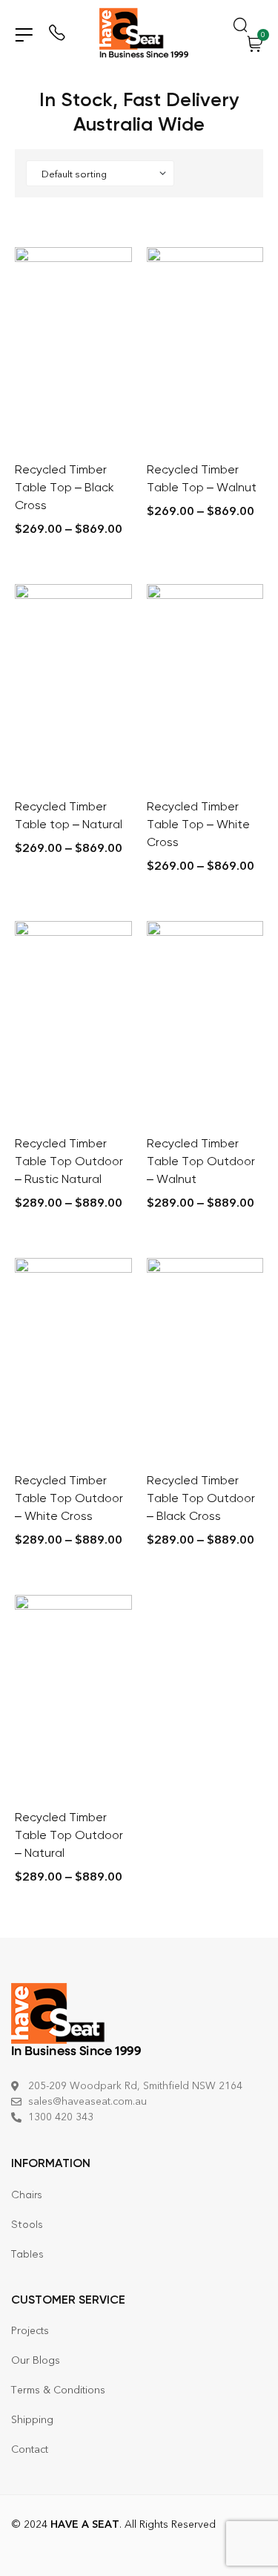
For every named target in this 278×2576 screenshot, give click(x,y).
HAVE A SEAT (85, 2524)
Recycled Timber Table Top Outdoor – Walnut (201, 1161)
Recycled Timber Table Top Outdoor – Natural (69, 1835)
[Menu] (24, 35)
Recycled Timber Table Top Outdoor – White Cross (69, 1498)
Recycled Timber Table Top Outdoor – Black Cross (201, 1498)
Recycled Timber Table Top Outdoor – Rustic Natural (69, 1161)
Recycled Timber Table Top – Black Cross (64, 487)
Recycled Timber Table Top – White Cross (198, 824)
